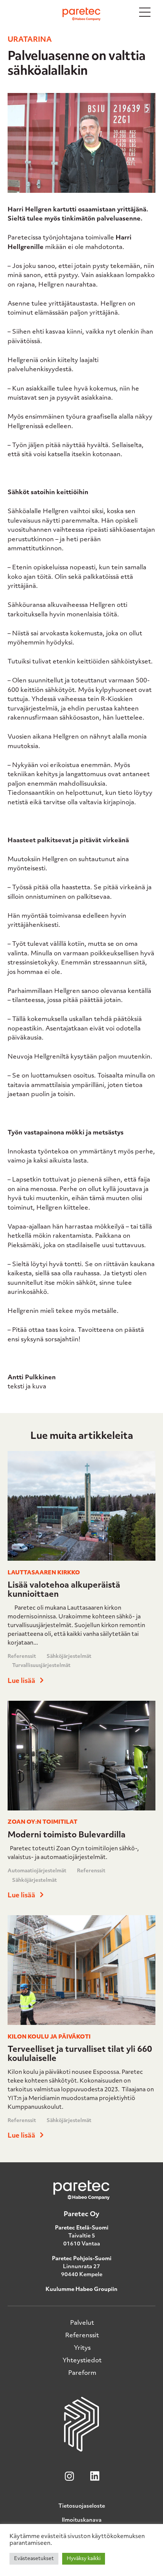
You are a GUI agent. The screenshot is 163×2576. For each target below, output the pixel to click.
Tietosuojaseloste (82, 2506)
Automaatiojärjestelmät (37, 1871)
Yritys (82, 2348)
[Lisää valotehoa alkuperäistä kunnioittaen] (81, 1564)
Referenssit (22, 1657)
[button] (145, 12)
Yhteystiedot (82, 2361)
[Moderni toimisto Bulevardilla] (81, 1814)
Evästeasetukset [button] (34, 2559)
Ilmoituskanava (82, 2520)
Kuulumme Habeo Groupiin (81, 2290)
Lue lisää (22, 1681)
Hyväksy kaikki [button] (84, 2559)
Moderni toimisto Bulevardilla (67, 1835)
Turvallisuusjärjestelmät (41, 1666)
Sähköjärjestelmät (69, 1657)
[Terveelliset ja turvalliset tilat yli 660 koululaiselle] (81, 2028)
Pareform (82, 2373)
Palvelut (82, 2323)
